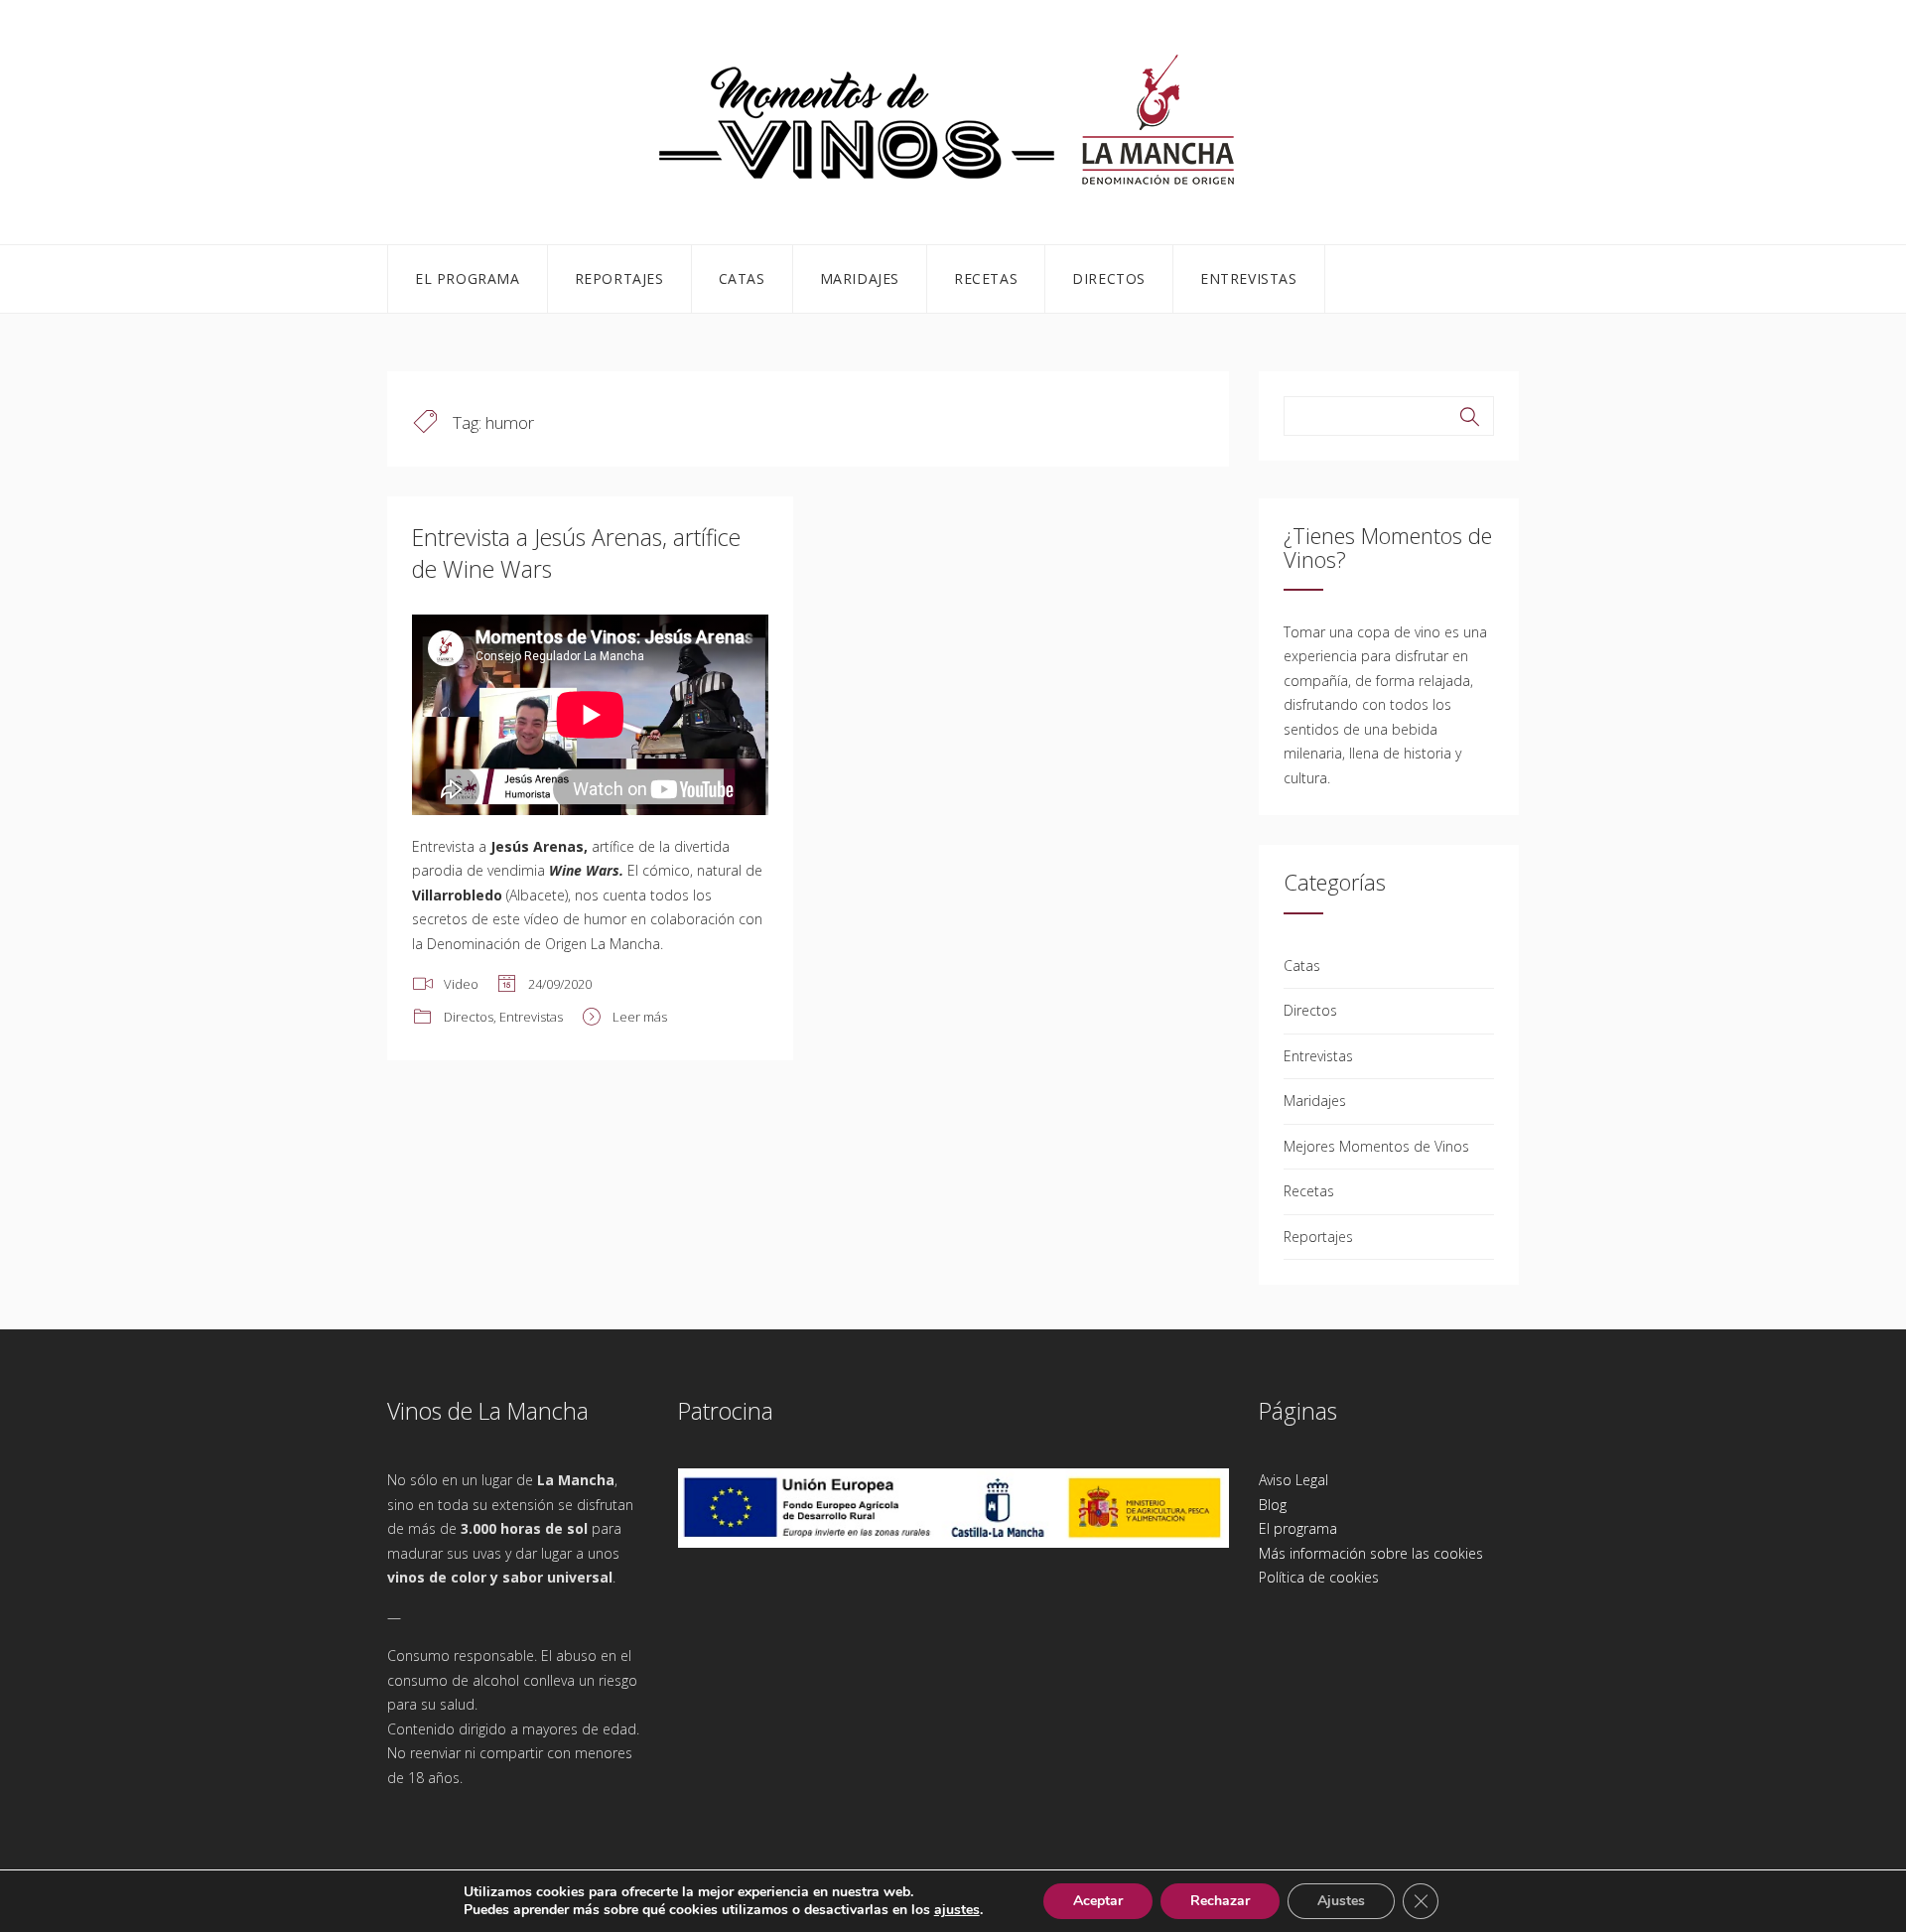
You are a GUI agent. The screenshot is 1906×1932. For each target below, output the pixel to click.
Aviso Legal (1293, 1480)
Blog (1273, 1505)
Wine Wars (584, 870)
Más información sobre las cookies (1371, 1553)
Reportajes (619, 278)
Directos (1109, 278)
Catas (742, 278)
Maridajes (860, 278)
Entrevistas (1249, 278)
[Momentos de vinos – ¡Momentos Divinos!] (953, 119)
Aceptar (1098, 1901)
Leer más (640, 1017)
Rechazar (1220, 1901)
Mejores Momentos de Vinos (1376, 1146)
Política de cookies (1319, 1577)
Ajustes (1341, 1901)
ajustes (957, 1910)
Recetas (986, 278)
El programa (468, 278)
